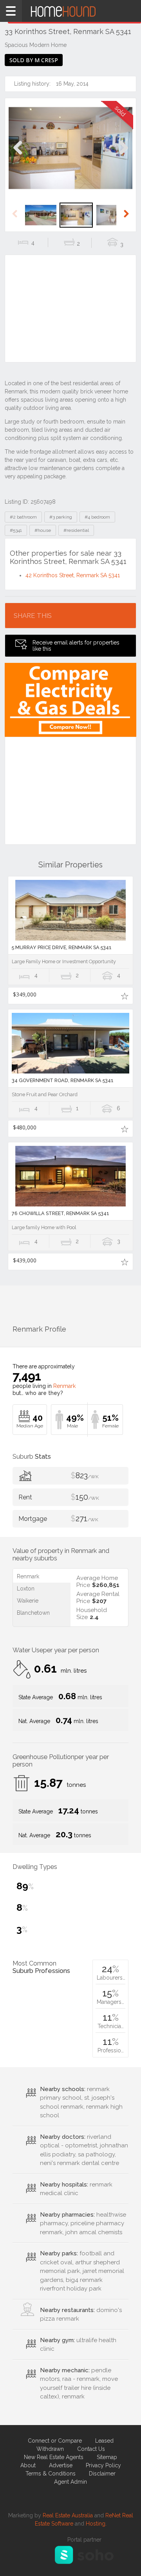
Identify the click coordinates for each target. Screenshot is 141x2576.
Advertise (61, 2465)
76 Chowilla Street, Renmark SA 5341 (61, 1213)
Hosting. (96, 2524)
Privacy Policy (103, 2465)
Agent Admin (70, 2482)
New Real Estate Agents (54, 2457)
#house (43, 530)
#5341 (16, 530)
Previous (18, 156)
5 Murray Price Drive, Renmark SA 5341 (62, 947)
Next (123, 156)
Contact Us (91, 2449)
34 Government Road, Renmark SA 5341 (63, 1080)
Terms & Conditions (51, 2474)
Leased (104, 2441)
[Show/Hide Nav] (11, 11)
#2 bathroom (23, 517)
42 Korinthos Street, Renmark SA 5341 (73, 575)
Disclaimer (102, 2474)
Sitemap (107, 2457)
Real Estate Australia (68, 2515)
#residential (76, 530)
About (28, 2465)
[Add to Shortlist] (124, 996)
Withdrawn (50, 2449)
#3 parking (61, 517)
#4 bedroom (97, 517)
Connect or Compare (55, 2441)
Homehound (70, 11)
